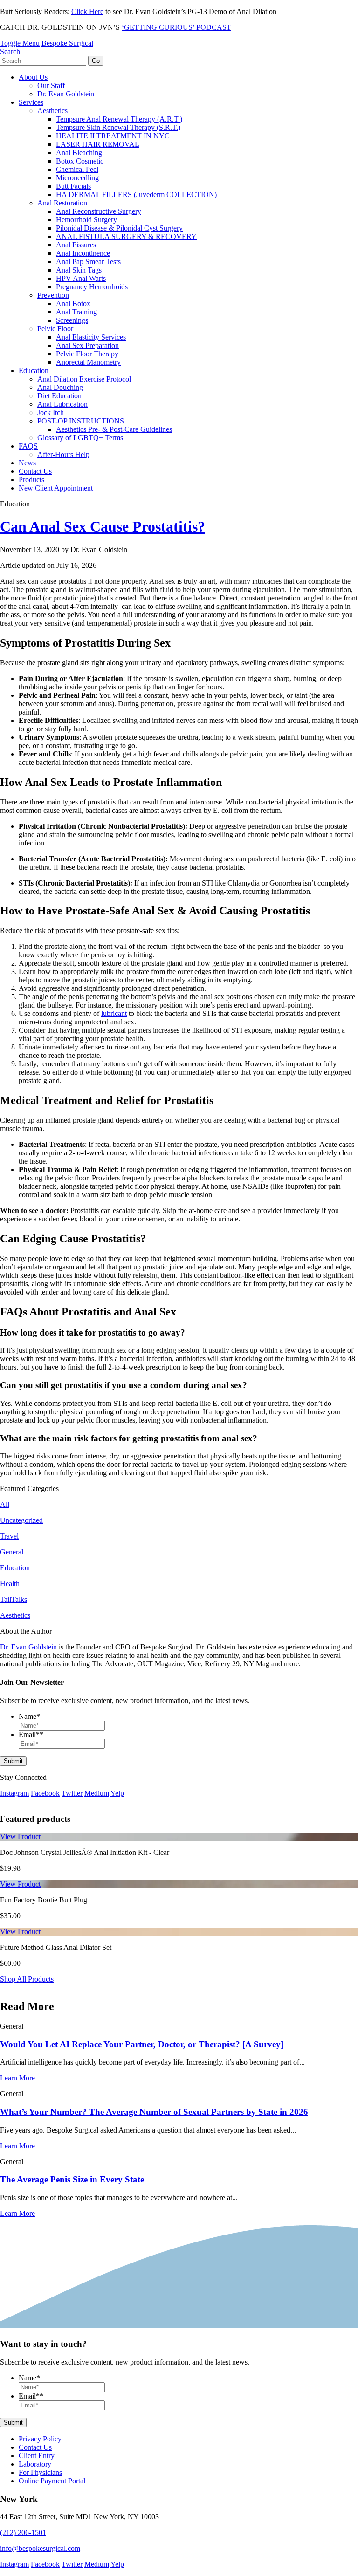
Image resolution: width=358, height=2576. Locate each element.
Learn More (17, 2078)
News (27, 463)
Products (31, 480)
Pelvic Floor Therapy (87, 354)
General (12, 1552)
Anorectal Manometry (88, 362)
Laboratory (35, 2464)
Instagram (14, 1793)
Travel (9, 1536)
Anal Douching (60, 387)
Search (10, 51)
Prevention (53, 295)
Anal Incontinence (83, 253)
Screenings (72, 320)
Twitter (72, 1793)
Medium (97, 1793)
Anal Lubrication (62, 404)
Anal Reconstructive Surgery (99, 211)
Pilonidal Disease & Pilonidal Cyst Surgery (119, 228)
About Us (33, 77)
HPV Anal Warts (81, 278)
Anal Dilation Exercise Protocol (84, 379)
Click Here (87, 11)
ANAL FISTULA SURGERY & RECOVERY (126, 236)
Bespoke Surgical (67, 43)
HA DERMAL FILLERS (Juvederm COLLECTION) (136, 194)
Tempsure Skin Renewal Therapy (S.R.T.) (118, 127)
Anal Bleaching (79, 153)
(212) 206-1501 (23, 2532)
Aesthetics (52, 111)
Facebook (45, 1793)
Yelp (117, 1793)
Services (31, 102)
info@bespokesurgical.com (40, 2548)
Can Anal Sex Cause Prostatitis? (103, 526)
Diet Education (59, 396)
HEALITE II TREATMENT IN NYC (113, 136)
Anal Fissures (76, 245)
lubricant (114, 1013)
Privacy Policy (40, 2439)
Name (29, 1716)
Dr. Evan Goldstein (66, 94)
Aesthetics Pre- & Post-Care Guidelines (114, 429)
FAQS (28, 446)
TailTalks (14, 1599)
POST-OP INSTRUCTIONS (81, 421)
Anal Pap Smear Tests (88, 262)
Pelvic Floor (55, 329)
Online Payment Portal (52, 2481)
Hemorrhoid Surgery (86, 220)
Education (34, 371)
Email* (31, 1734)
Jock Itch (51, 412)
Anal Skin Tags (79, 270)
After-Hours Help (63, 454)
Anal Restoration (62, 203)
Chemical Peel (77, 169)
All (5, 1504)
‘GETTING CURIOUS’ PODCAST (176, 27)
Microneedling (77, 178)
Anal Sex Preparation (87, 345)
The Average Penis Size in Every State (72, 2180)
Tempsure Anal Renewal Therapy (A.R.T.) (119, 119)
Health (10, 1584)
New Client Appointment (56, 488)
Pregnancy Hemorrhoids (92, 287)
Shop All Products (27, 1979)
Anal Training (76, 312)
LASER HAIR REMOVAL (98, 144)
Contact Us (35, 471)
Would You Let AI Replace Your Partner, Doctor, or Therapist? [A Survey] (142, 2044)
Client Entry (37, 2456)
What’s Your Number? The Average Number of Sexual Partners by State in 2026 (154, 2112)
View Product (20, 1837)
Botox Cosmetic (80, 161)
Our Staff (51, 85)
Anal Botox (73, 303)
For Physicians (40, 2472)
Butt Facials (73, 186)
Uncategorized (21, 1520)
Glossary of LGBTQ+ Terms (80, 438)
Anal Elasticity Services (91, 337)
